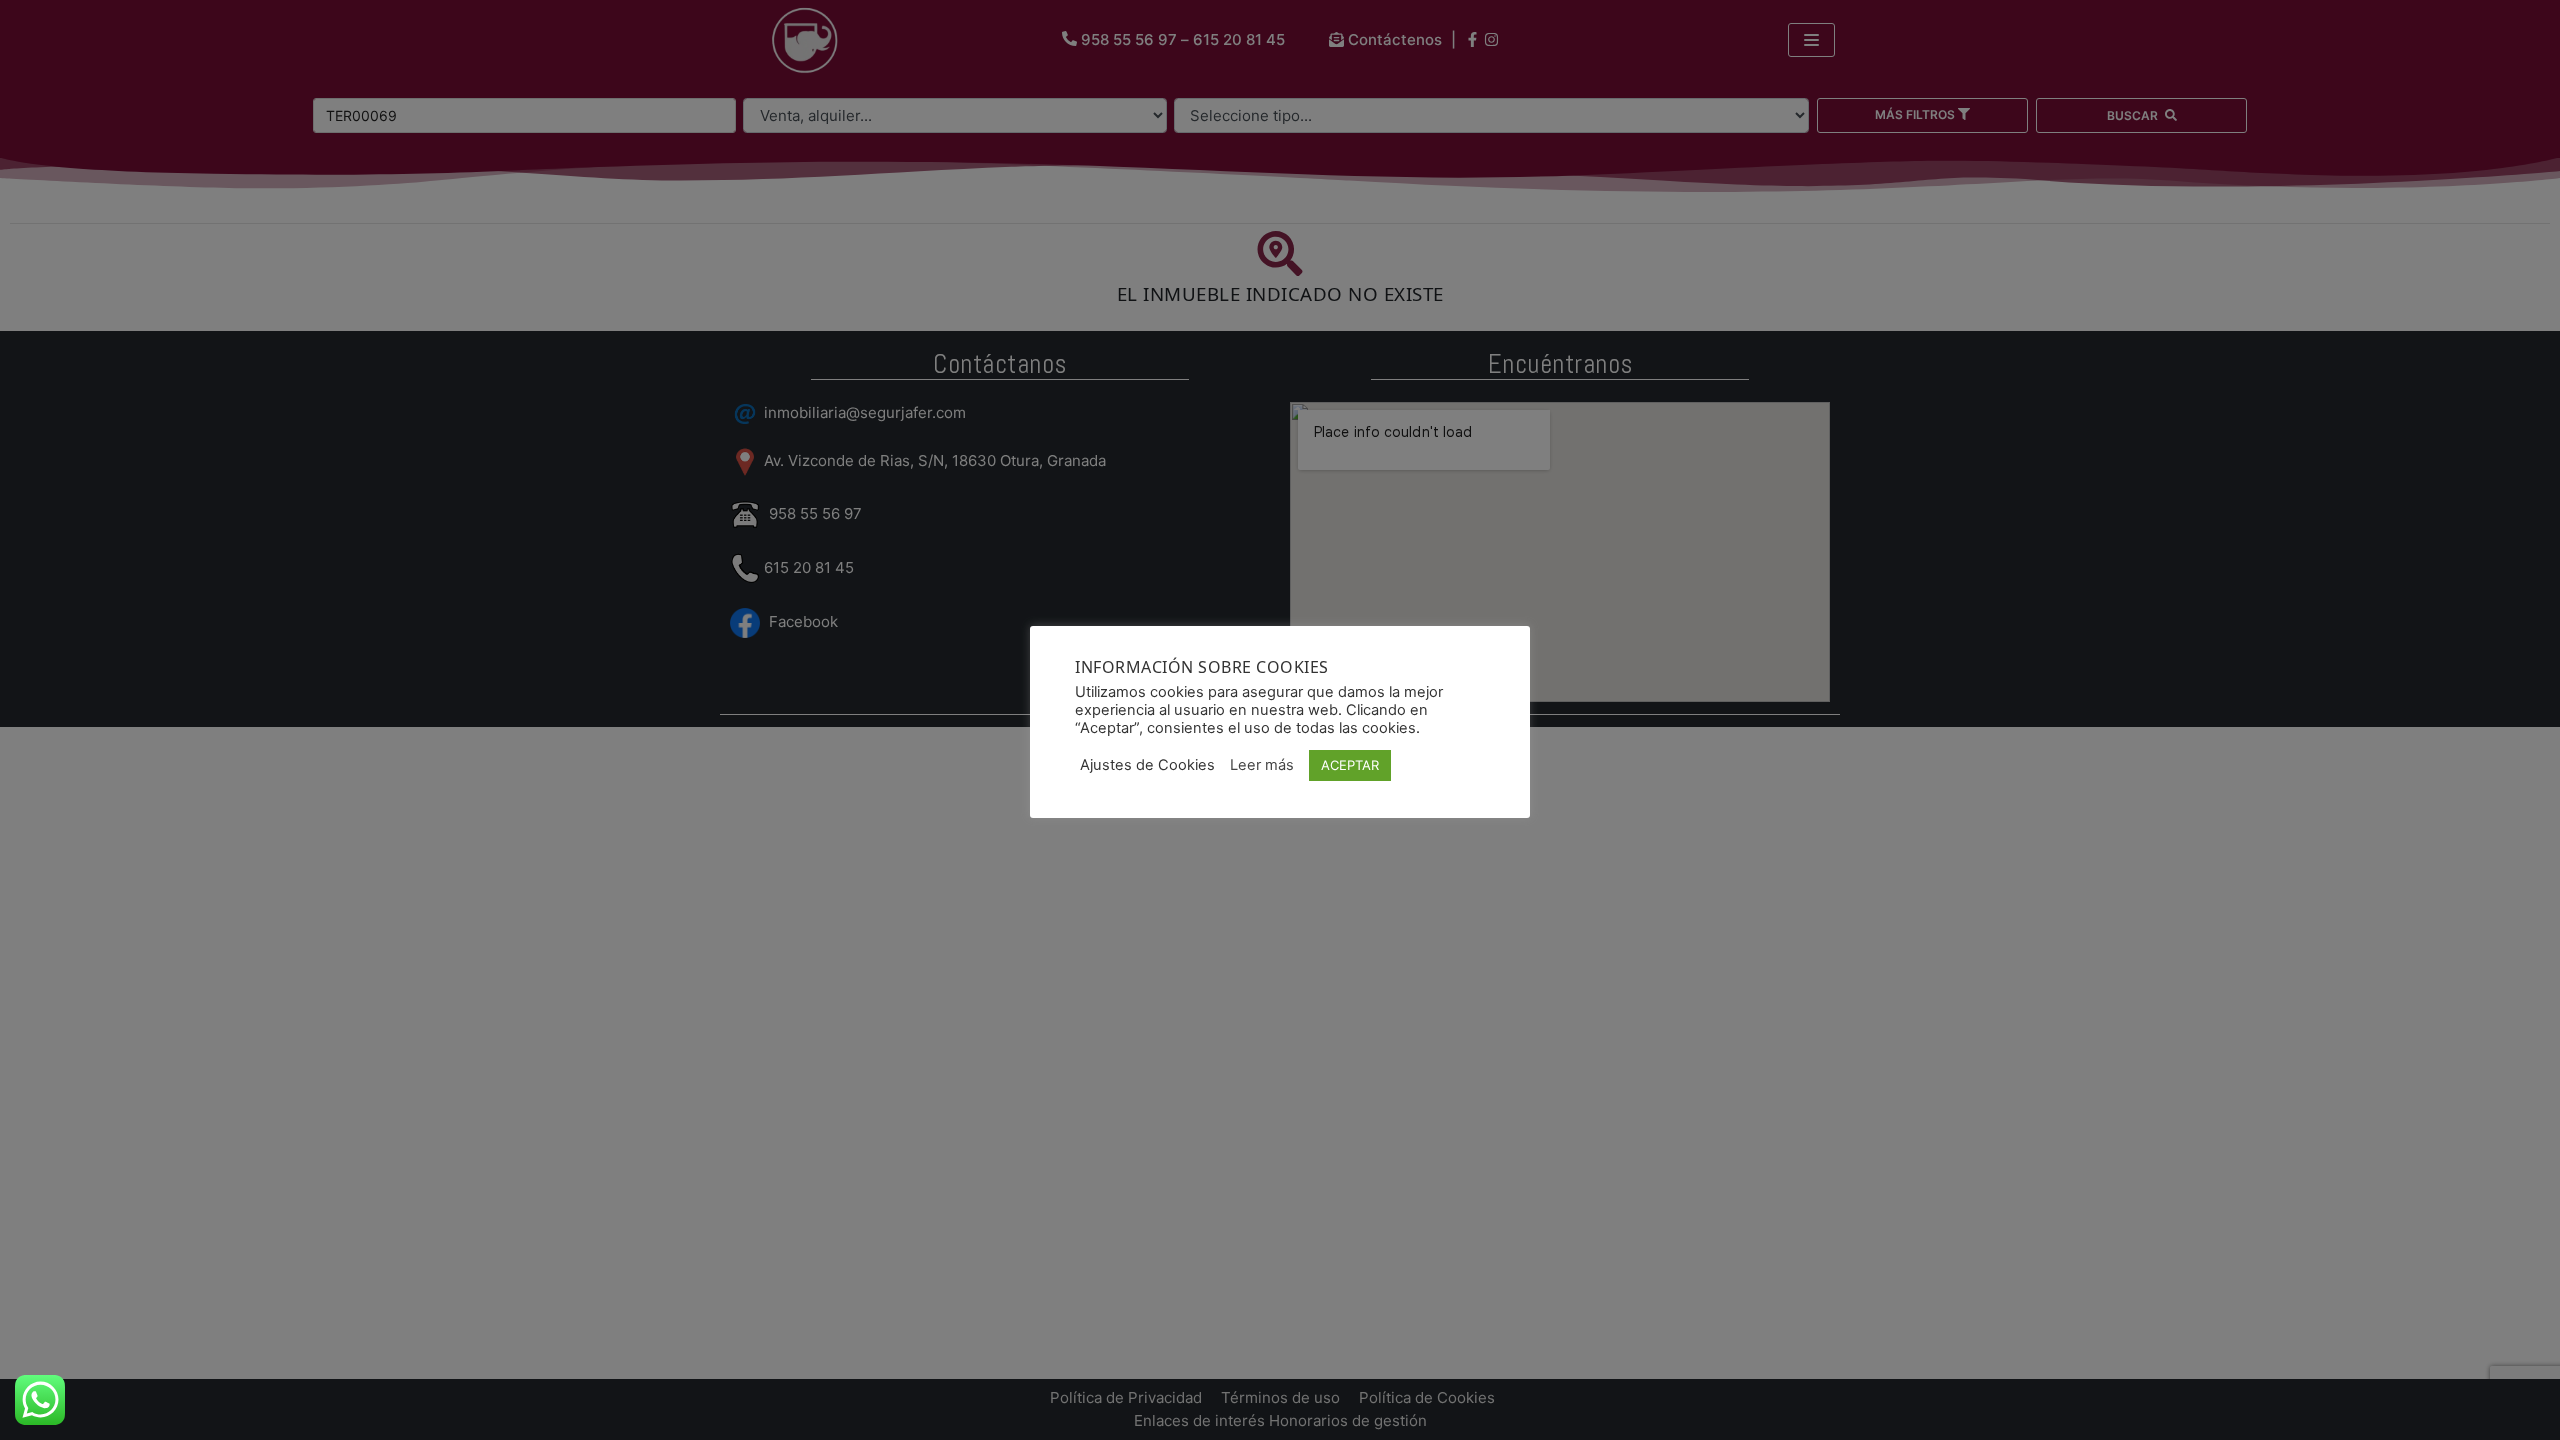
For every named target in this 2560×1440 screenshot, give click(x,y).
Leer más (1262, 765)
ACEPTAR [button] (1350, 765)
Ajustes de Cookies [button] (1147, 765)
